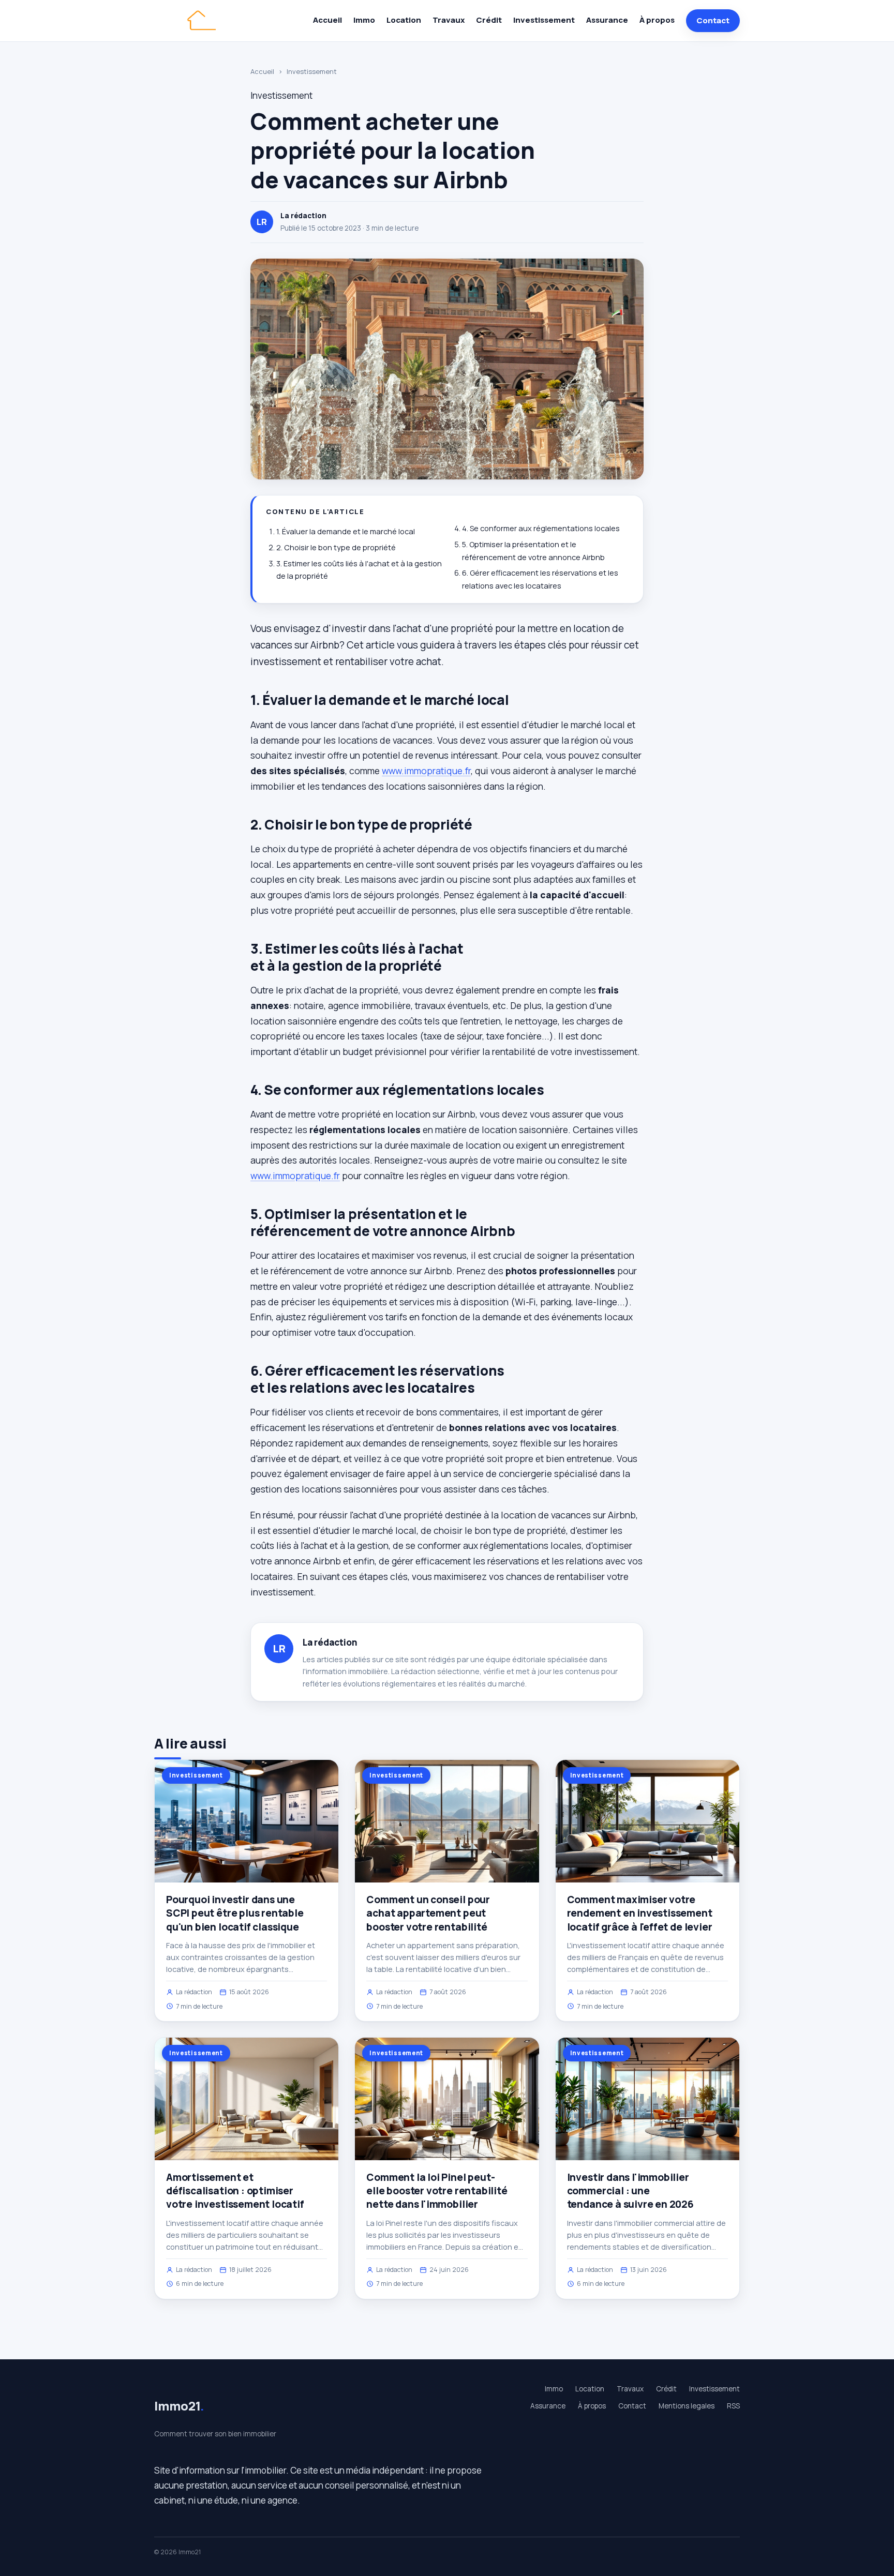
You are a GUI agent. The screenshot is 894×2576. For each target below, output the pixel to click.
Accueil (327, 20)
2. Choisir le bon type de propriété (336, 547)
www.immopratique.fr (426, 771)
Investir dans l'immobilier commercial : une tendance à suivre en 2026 (630, 2191)
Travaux (449, 20)
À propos (657, 20)
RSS (733, 2406)
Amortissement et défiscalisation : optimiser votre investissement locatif (235, 2191)
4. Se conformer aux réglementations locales (541, 528)
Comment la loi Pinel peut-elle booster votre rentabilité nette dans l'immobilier (437, 2191)
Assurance (607, 20)
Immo (364, 20)
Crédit (489, 20)
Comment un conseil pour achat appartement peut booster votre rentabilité (428, 1913)
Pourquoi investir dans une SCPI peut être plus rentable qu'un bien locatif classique (235, 1913)
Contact (713, 20)
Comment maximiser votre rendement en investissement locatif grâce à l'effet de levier (640, 1913)
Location (404, 20)
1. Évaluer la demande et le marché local (346, 531)
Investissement (544, 20)
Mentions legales (687, 2406)
